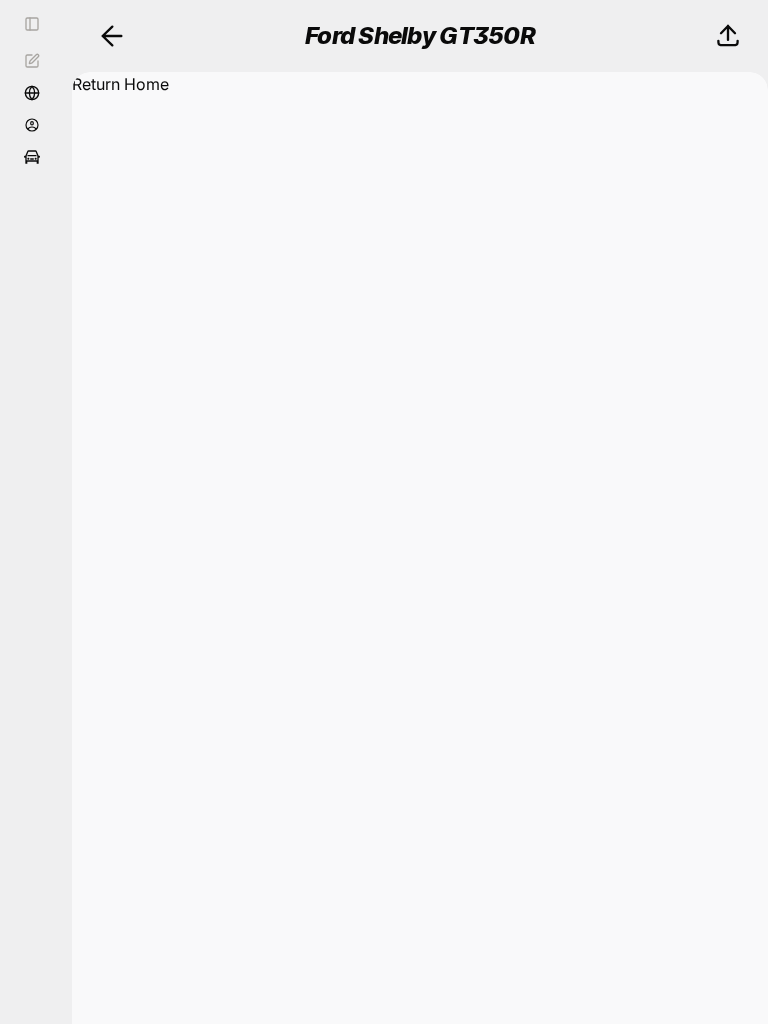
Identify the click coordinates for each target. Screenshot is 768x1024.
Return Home (120, 84)
